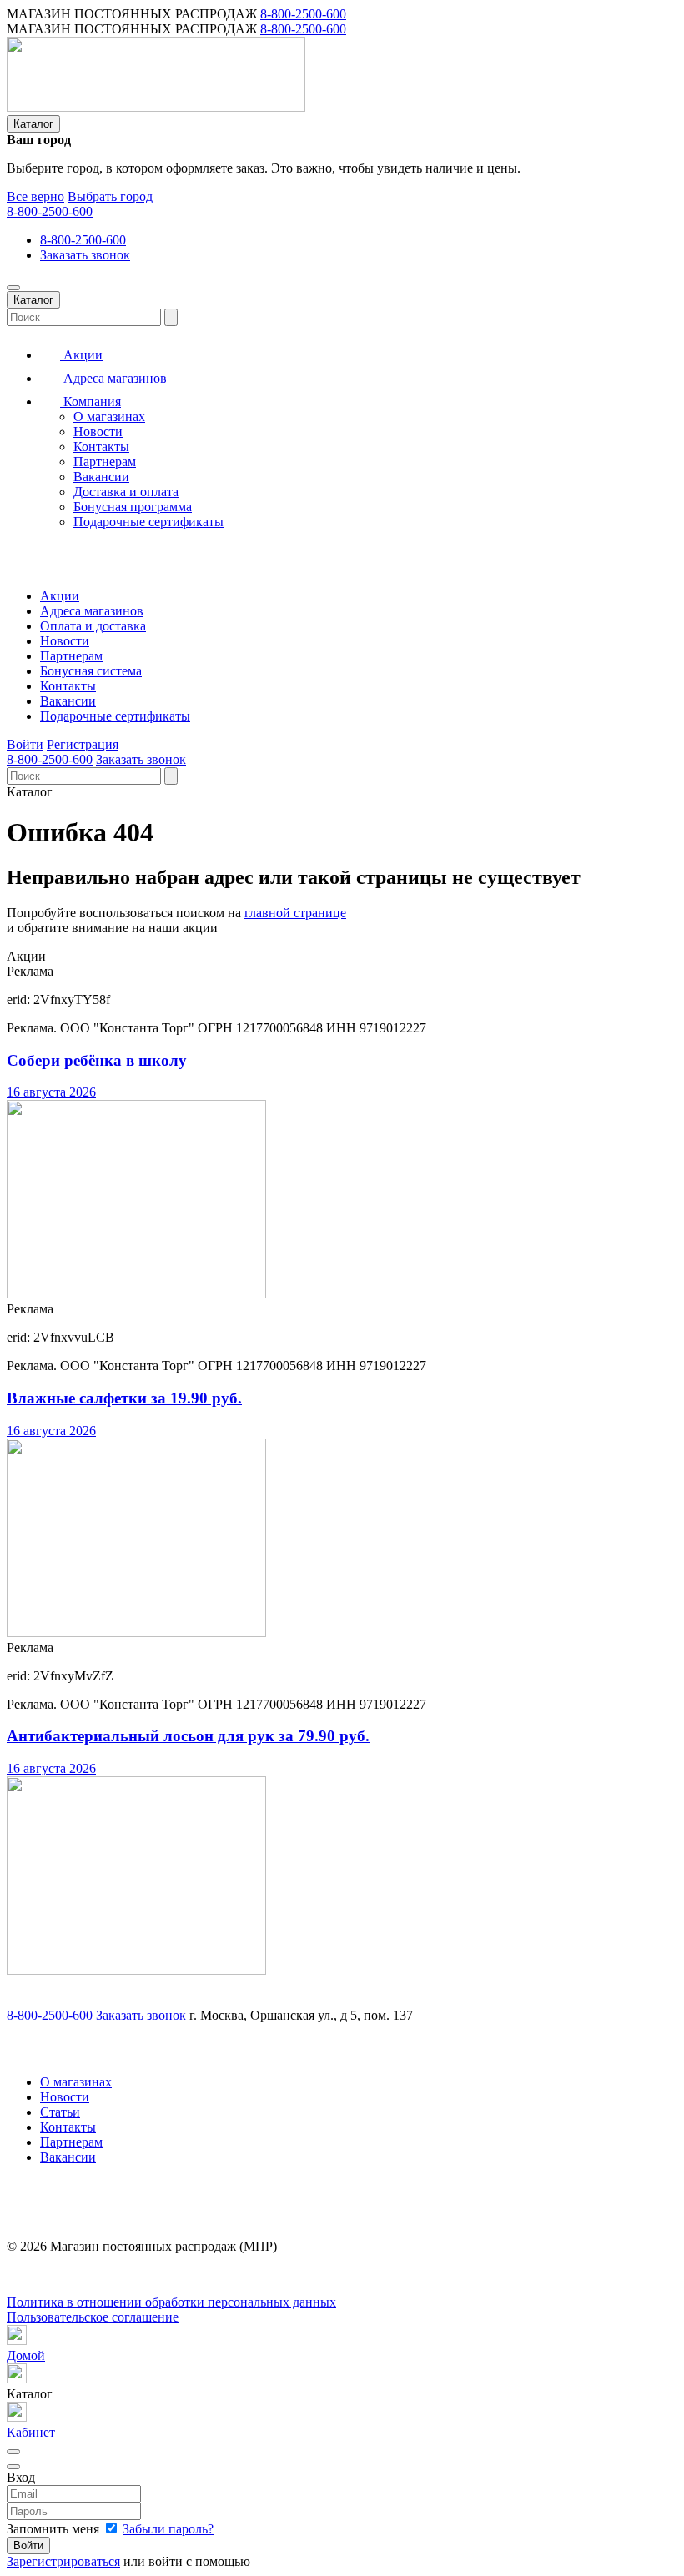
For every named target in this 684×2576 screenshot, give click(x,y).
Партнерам (105, 462)
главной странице (295, 913)
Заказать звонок (85, 255)
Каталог (33, 124)
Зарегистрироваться (63, 2561)
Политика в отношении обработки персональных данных (171, 2302)
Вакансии (101, 477)
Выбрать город (110, 196)
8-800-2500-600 (303, 14)
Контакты (101, 447)
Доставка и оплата (126, 492)
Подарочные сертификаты (148, 522)
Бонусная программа (133, 507)
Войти (25, 744)
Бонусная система (91, 671)
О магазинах (109, 417)
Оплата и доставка (93, 626)
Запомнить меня (55, 2529)
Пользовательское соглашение (93, 2317)
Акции (81, 355)
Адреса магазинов (113, 378)
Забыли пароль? (168, 2529)
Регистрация (83, 744)
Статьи (60, 2112)
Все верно (35, 196)
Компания (91, 402)
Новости (98, 432)
